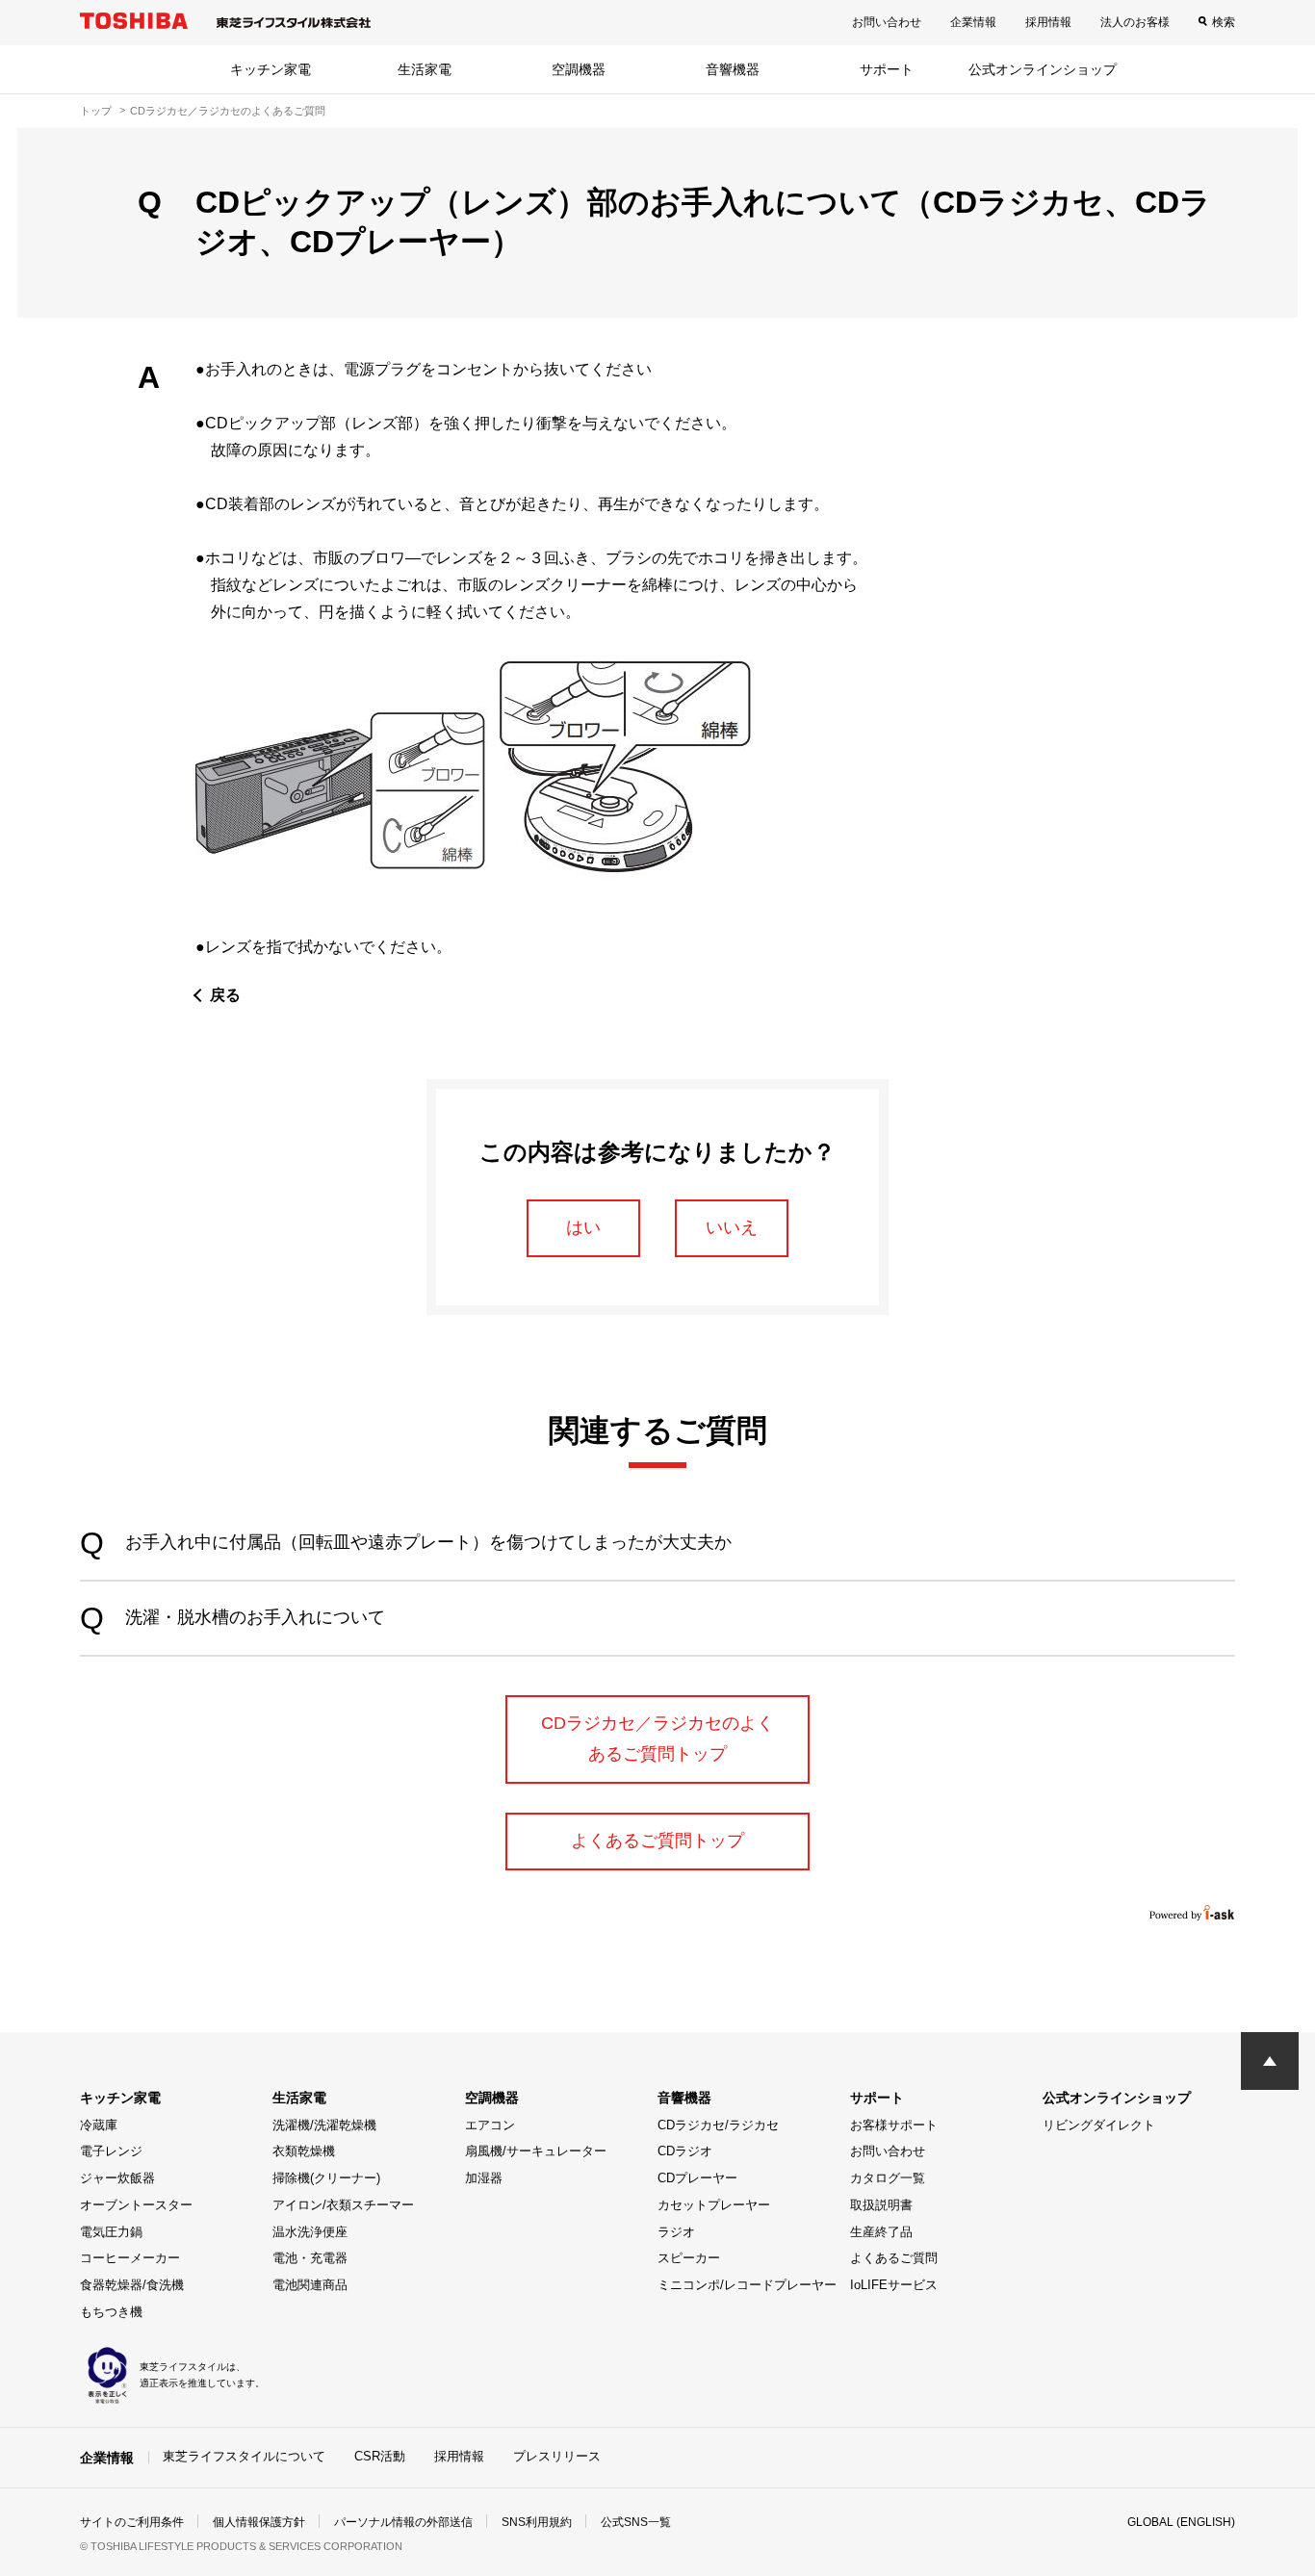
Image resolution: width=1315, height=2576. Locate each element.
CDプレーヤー (697, 2178)
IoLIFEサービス (894, 2285)
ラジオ (676, 2232)
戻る (225, 995)
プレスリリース (557, 2456)
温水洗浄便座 (310, 2232)
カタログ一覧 (888, 2178)
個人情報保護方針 (259, 2522)
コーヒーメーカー (130, 2258)
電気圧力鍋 (111, 2232)
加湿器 (484, 2178)
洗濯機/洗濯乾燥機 (324, 2125)
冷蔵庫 (99, 2125)
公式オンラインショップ (1043, 69)
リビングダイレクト (1099, 2125)
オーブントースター (136, 2205)
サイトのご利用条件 (132, 2522)
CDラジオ (685, 2151)
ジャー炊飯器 (117, 2178)
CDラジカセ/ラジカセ (718, 2125)
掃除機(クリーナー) (326, 2178)
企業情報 (973, 22)
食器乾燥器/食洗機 (132, 2285)
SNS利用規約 (537, 2522)
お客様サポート (894, 2125)
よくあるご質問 (894, 2258)
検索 (1224, 22)
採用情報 (1048, 22)
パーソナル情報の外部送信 (403, 2522)
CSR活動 (380, 2456)
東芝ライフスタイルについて (244, 2456)
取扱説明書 (881, 2205)
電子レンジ (111, 2151)
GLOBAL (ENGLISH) (1181, 2522)
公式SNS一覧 (636, 2522)
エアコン (490, 2125)
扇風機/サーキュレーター (536, 2151)
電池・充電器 (310, 2258)
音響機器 (733, 69)
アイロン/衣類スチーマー (343, 2205)
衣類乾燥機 (304, 2151)
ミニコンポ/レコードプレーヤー (747, 2285)
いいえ (732, 1227)
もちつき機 (111, 2312)
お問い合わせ (887, 22)
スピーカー (689, 2258)
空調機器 (579, 69)
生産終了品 (881, 2232)
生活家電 (425, 69)
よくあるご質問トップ (657, 1841)
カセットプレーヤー (714, 2205)
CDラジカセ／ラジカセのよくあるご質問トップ (657, 1739)
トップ (96, 111)
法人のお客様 (1135, 22)
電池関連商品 (310, 2285)
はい (583, 1227)
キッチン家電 (271, 69)
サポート (887, 69)
